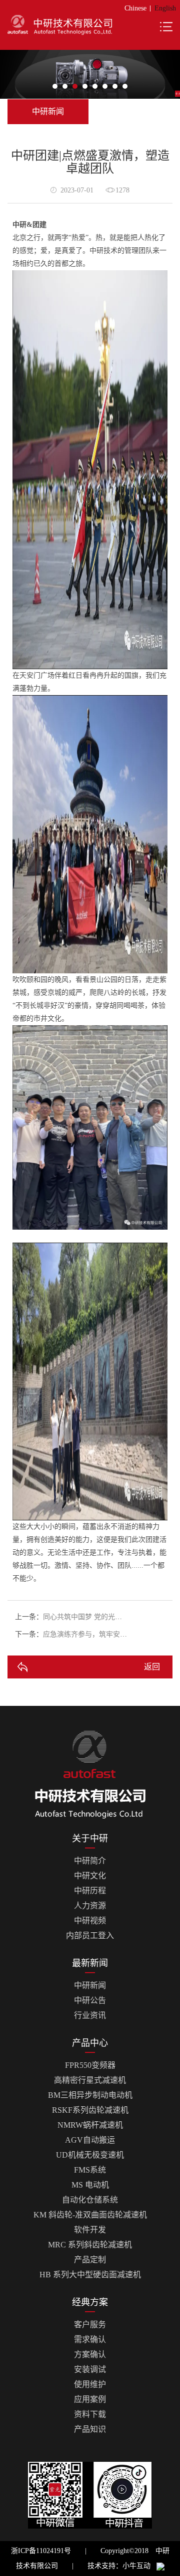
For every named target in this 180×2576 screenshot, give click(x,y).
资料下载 (90, 2414)
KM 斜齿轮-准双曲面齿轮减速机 (90, 2215)
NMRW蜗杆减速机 (90, 2125)
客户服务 (90, 2324)
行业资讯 (90, 2015)
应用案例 (90, 2399)
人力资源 (90, 1906)
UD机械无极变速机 (90, 2155)
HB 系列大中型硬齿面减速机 (90, 2275)
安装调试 (90, 2369)
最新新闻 (90, 1963)
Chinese (135, 8)
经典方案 (90, 2302)
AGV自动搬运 (90, 2140)
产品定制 (90, 2260)
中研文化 (90, 1876)
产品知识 (90, 2429)
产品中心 (90, 2043)
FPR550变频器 (90, 2065)
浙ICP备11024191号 (41, 2551)
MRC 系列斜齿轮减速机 (90, 2245)
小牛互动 (136, 2566)
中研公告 (90, 2000)
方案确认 (90, 2354)
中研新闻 (90, 1985)
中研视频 (90, 1921)
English (165, 8)
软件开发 (90, 2230)
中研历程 (90, 1891)
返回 (152, 1667)
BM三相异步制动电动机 (90, 2095)
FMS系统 (90, 2170)
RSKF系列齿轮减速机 (90, 2110)
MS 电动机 (90, 2185)
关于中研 (90, 1839)
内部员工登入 (90, 1935)
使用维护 (90, 2384)
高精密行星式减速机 (90, 2080)
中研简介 (90, 1861)
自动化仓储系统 (90, 2200)
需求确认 (90, 2339)
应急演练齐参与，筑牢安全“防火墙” (98, 1634)
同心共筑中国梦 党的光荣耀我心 (93, 1617)
